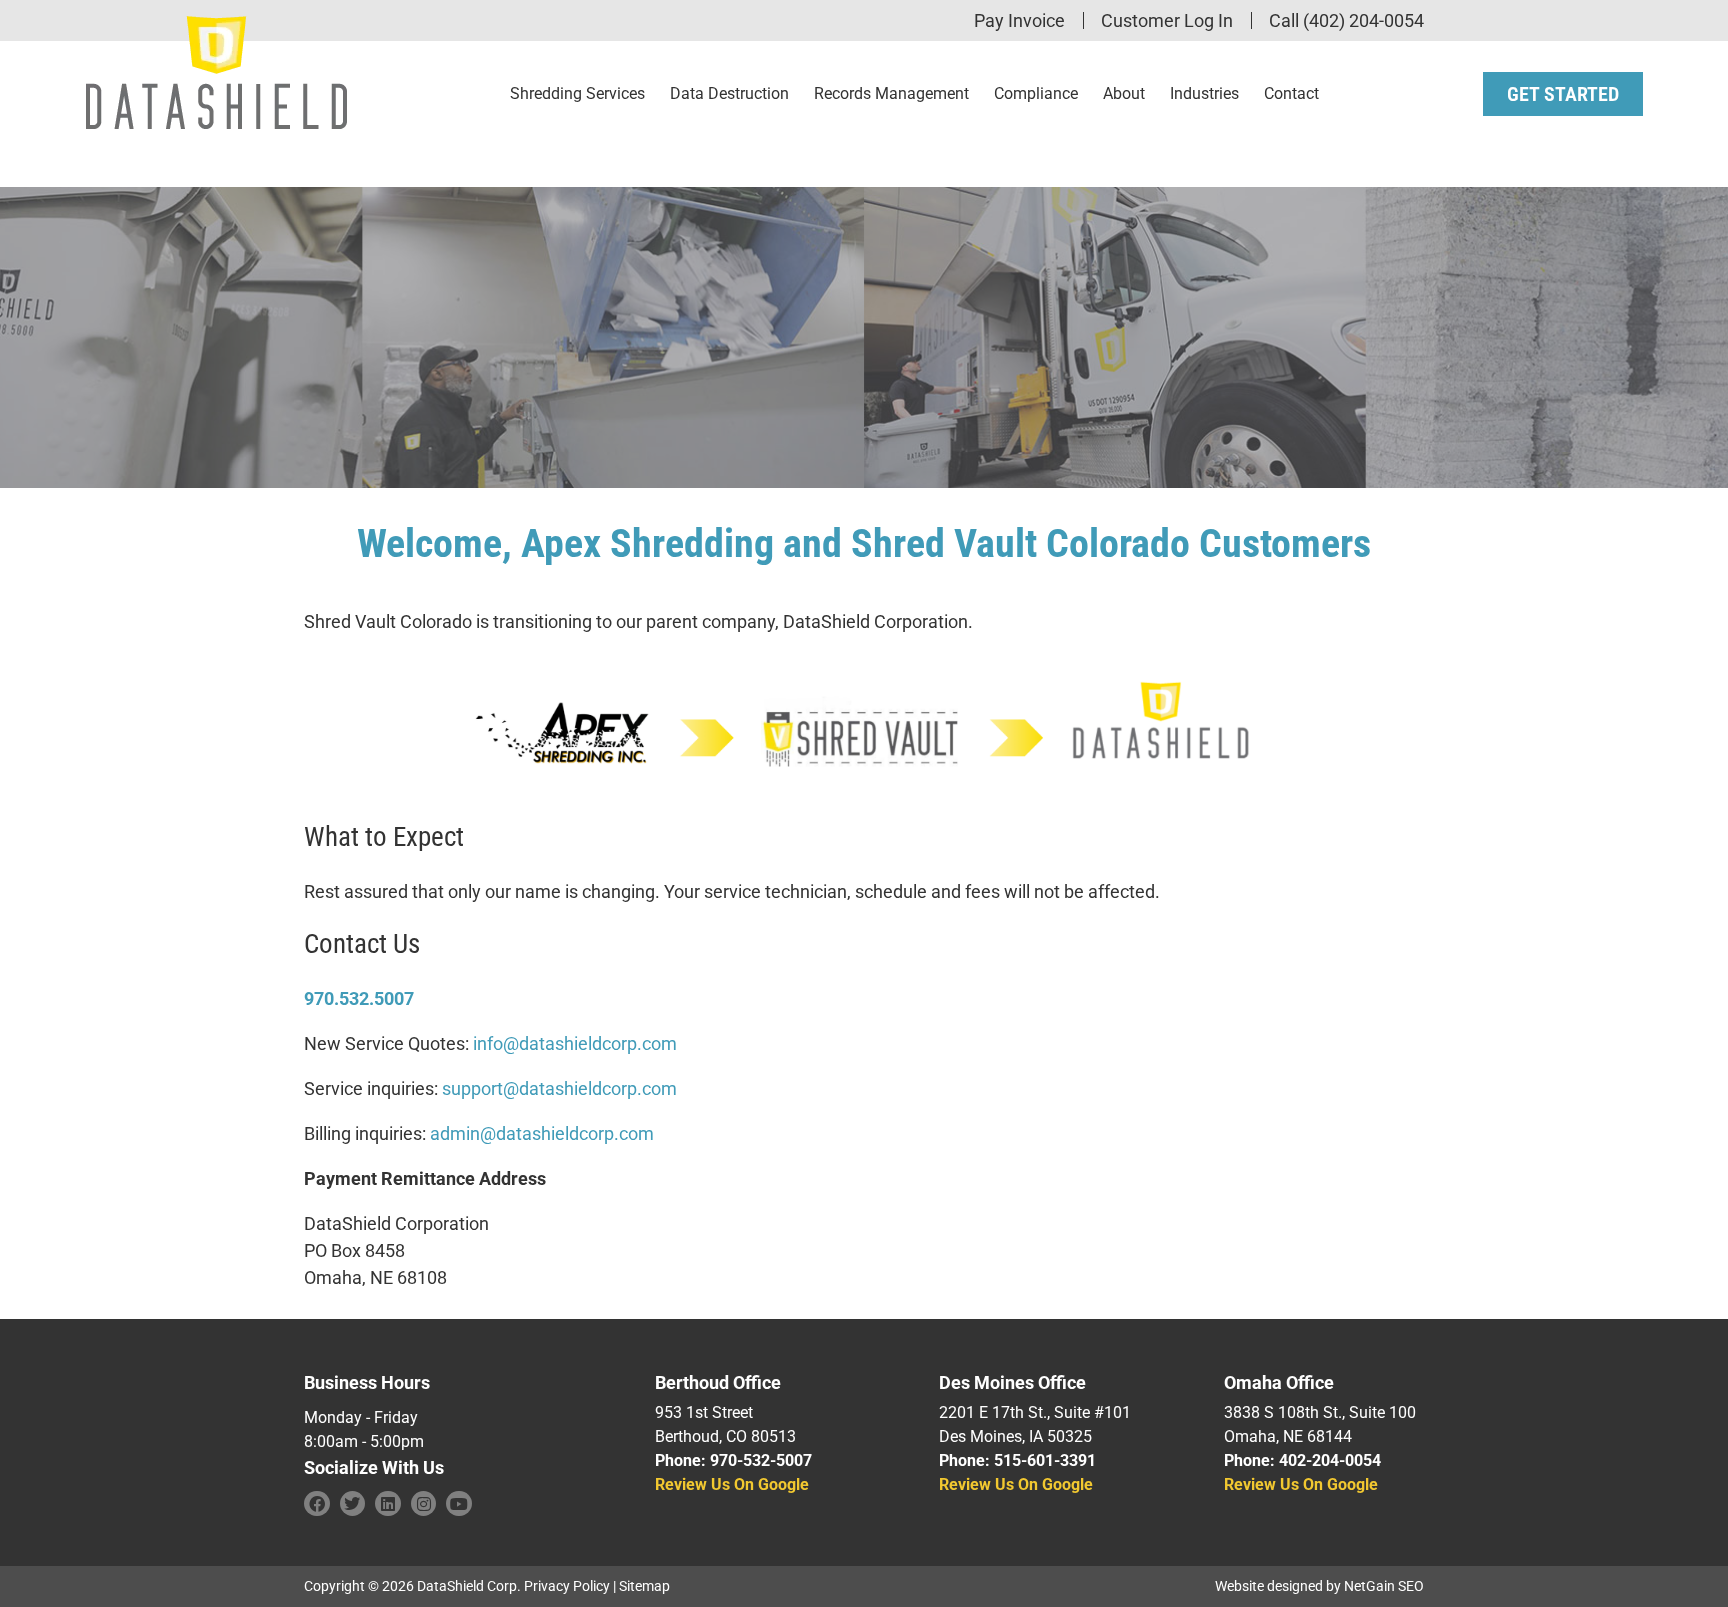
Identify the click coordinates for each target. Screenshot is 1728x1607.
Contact (1291, 93)
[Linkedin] (388, 1504)
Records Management (891, 93)
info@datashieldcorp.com (575, 1043)
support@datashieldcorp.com (559, 1088)
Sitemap (644, 1586)
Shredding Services (577, 93)
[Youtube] (459, 1504)
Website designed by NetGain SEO (1319, 1586)
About (1124, 93)
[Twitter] (353, 1504)
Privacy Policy (567, 1586)
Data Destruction (729, 93)
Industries (1204, 93)
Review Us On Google (732, 1484)
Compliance (1036, 93)
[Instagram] (424, 1504)
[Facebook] (317, 1504)
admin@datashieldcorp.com (542, 1133)
